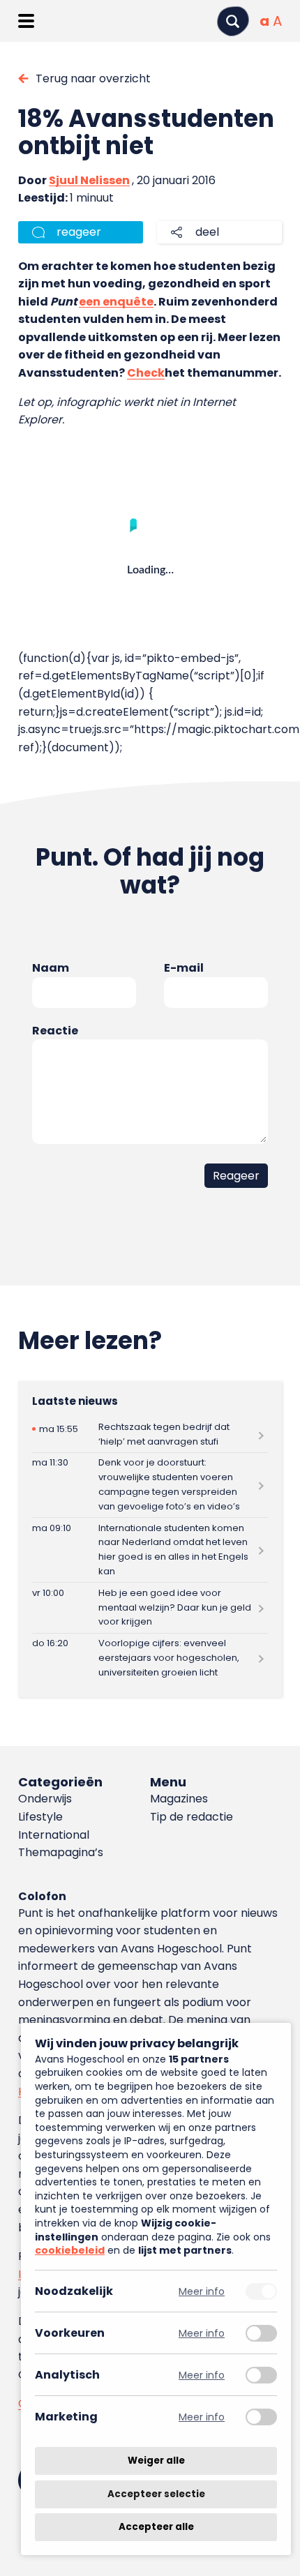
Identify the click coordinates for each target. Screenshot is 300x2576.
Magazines (179, 1799)
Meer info (202, 2291)
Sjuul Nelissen (89, 180)
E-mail (184, 968)
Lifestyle (40, 1817)
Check (146, 373)
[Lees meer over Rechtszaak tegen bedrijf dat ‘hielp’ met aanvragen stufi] (150, 1434)
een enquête (116, 302)
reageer (79, 232)
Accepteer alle (156, 2527)
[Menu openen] (26, 21)
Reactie (55, 1031)
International (54, 1835)
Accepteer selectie (156, 2494)
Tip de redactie (192, 1817)
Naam (51, 968)
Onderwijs (45, 1799)
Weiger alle (156, 2461)
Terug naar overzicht (93, 78)
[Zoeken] (233, 21)
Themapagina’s (61, 1852)
